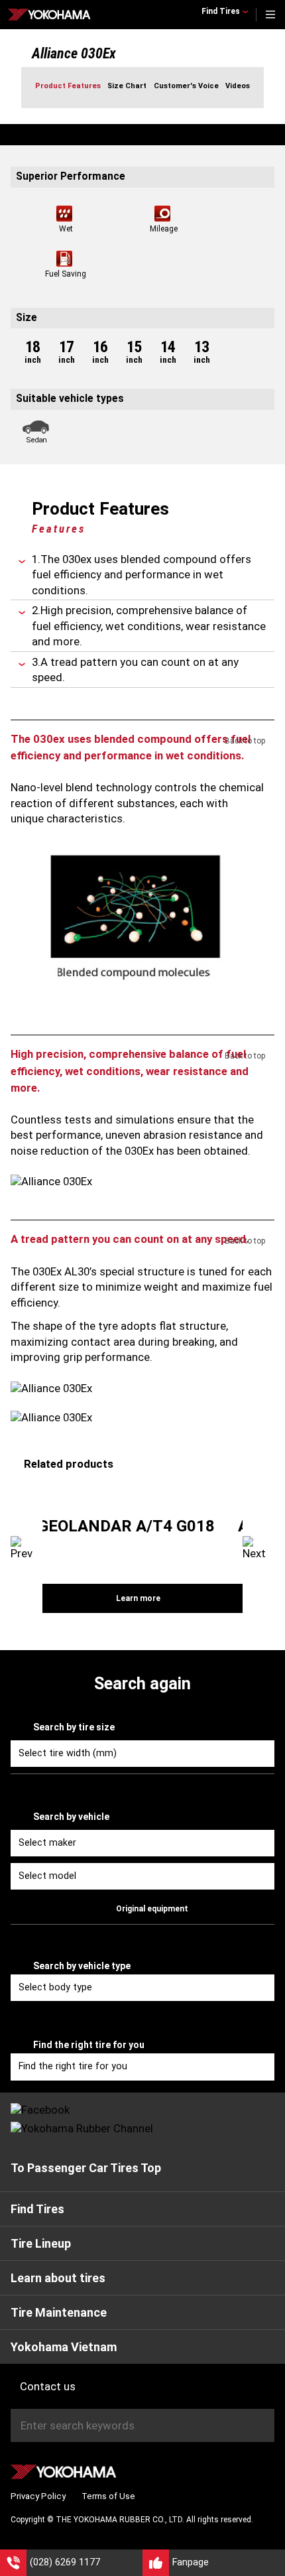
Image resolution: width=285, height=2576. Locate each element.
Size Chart (127, 86)
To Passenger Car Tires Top (86, 2168)
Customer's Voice (186, 86)
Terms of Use (108, 2496)
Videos (238, 86)
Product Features (68, 86)
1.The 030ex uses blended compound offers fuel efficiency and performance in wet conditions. (142, 575)
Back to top (245, 741)
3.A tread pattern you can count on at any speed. (135, 670)
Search (262, 2425)
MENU (270, 15)
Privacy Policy (38, 2496)
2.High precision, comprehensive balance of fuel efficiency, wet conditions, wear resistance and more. (149, 626)
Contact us (48, 2386)
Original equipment (152, 1909)
